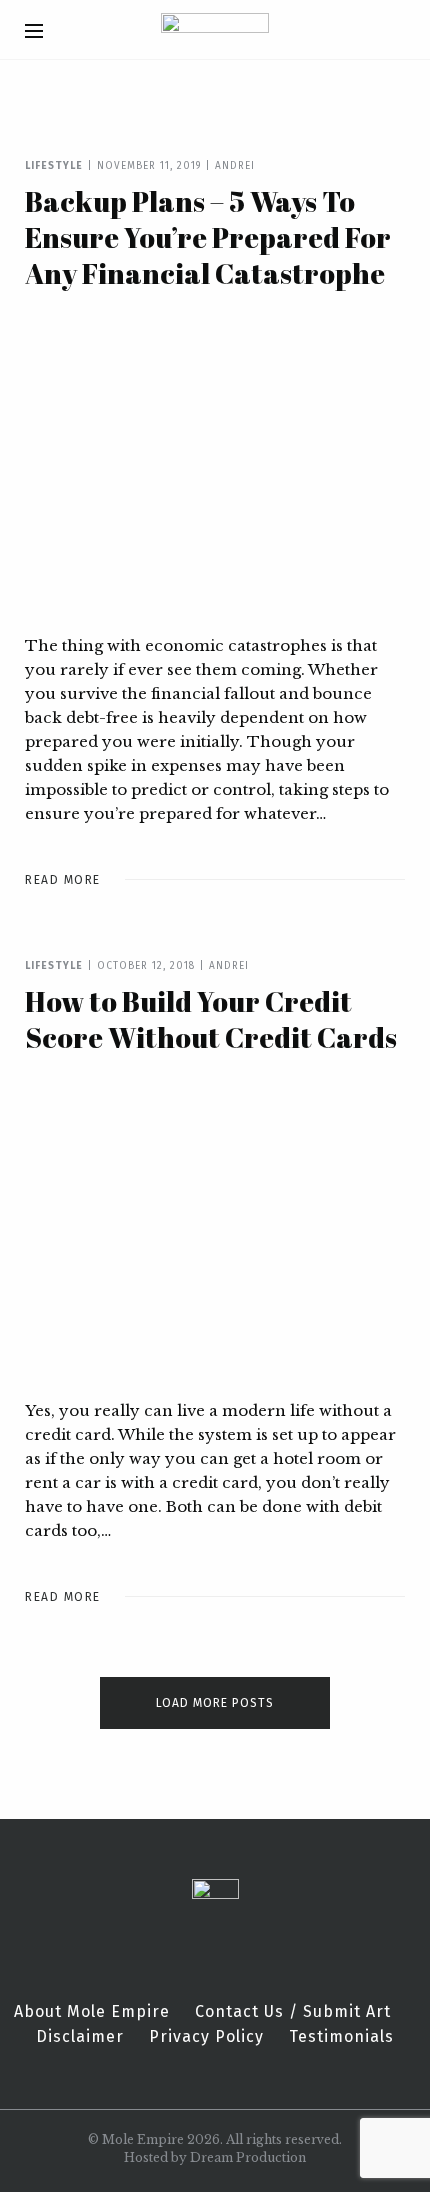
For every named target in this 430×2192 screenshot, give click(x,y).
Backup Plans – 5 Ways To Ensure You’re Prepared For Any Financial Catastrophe (208, 237)
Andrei (235, 166)
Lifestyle (54, 166)
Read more (63, 880)
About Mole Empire (92, 2012)
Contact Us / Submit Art (293, 2012)
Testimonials (341, 2037)
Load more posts (215, 1703)
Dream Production (248, 2157)
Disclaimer (80, 2037)
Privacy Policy (206, 2037)
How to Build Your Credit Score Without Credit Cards (211, 1019)
